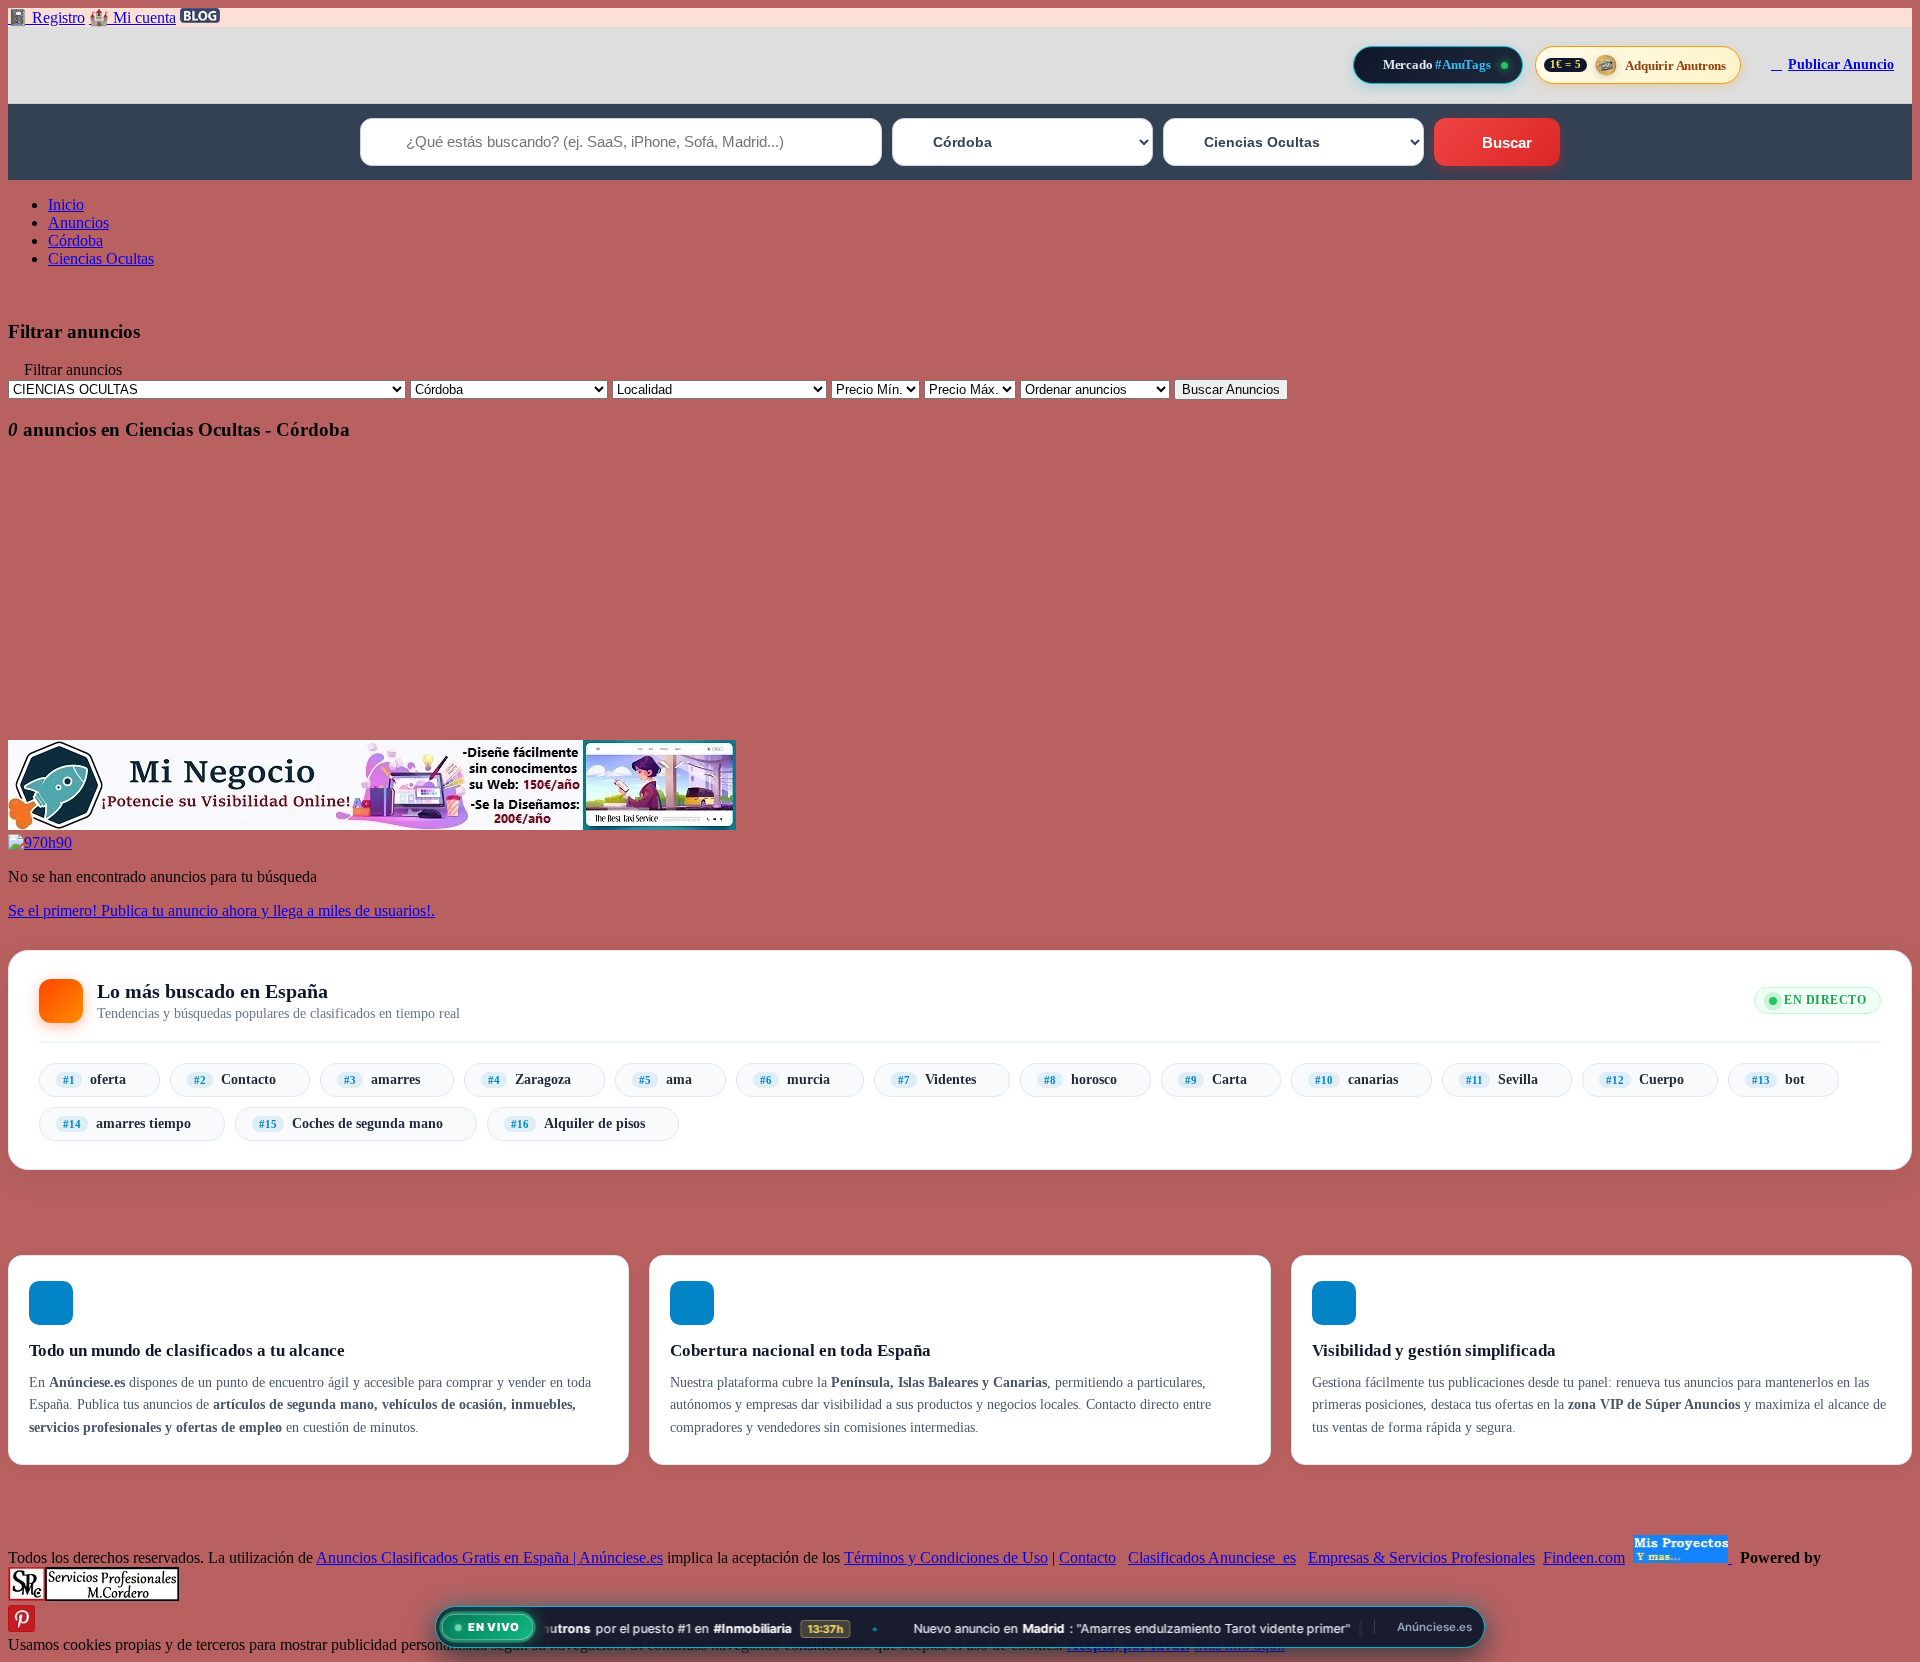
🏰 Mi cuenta (132, 17)
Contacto (1087, 1557)
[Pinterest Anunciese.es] (21, 1626)
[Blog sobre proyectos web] (1682, 1557)
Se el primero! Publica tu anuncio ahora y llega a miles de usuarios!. (221, 910)
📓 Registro (46, 17)
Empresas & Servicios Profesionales (1421, 1557)
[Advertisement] (608, 600)
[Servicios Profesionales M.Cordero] (93, 1595)
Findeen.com (1584, 1557)
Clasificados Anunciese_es (1212, 1557)
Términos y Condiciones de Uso (946, 1557)
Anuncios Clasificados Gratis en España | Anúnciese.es (489, 1557)
